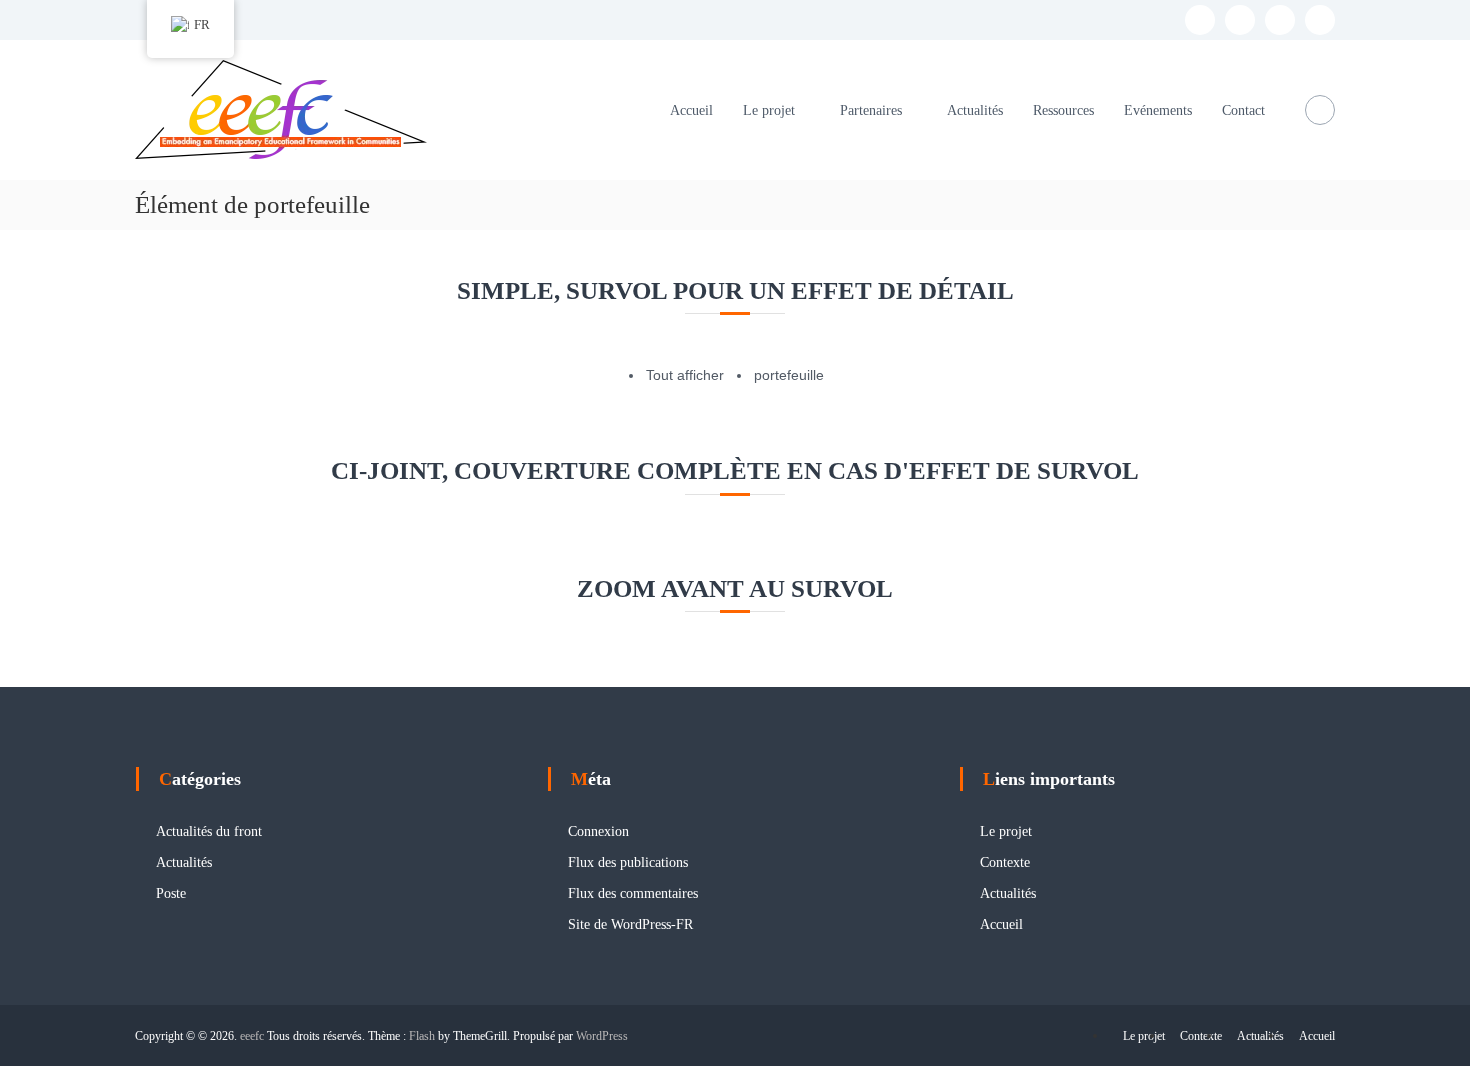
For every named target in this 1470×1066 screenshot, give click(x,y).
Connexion (598, 831)
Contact (1243, 110)
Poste (171, 893)
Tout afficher (685, 375)
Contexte (1005, 862)
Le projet (769, 110)
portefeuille (789, 375)
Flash (422, 1036)
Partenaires (871, 110)
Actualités (975, 110)
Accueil (691, 110)
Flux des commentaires (633, 893)
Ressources (1063, 110)
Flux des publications (628, 862)
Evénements (1158, 110)
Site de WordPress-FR (630, 924)
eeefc (252, 1036)
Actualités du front (209, 831)
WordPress (602, 1036)
